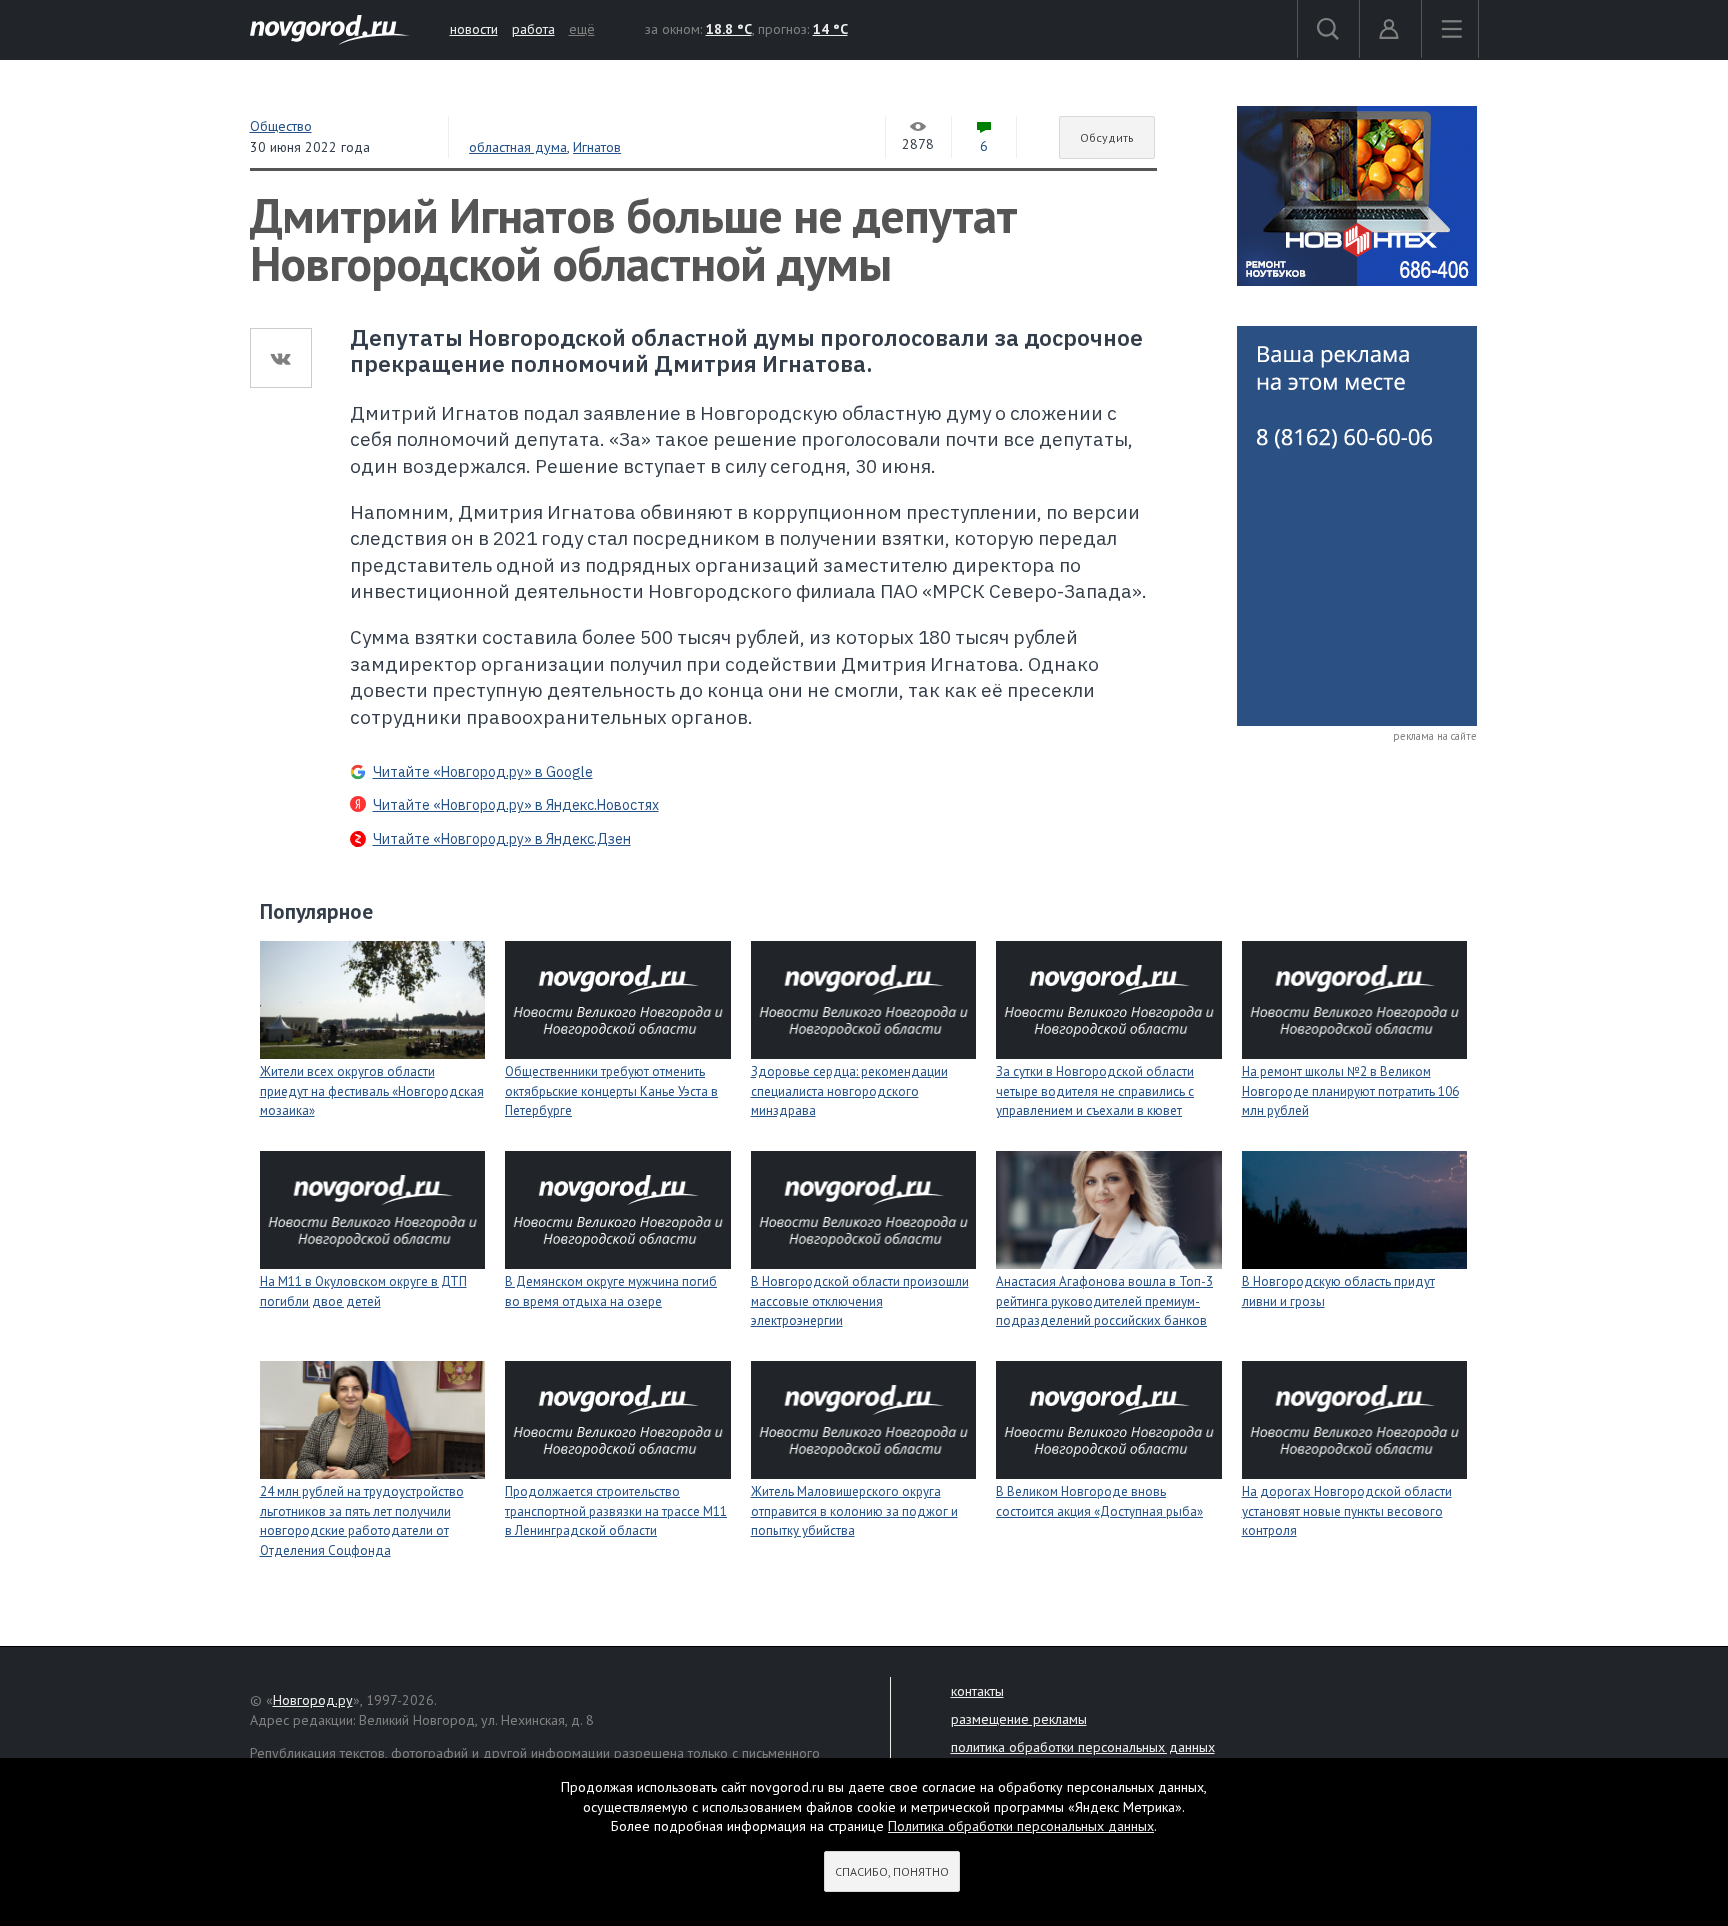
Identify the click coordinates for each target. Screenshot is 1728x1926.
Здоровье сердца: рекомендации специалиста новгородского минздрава (849, 1091)
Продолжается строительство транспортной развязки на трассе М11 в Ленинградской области (616, 1511)
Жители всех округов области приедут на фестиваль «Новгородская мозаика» (372, 1091)
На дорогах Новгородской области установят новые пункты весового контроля (1347, 1511)
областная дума (518, 147)
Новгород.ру (313, 1700)
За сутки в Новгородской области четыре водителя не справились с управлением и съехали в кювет (1095, 1091)
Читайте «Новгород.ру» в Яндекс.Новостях (516, 805)
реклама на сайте (1435, 736)
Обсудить (1107, 137)
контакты (977, 1691)
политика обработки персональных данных (1083, 1747)
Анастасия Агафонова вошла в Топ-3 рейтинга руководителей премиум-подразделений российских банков (1104, 1301)
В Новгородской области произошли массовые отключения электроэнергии (860, 1301)
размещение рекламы (1019, 1719)
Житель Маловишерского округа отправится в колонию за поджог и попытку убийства (854, 1511)
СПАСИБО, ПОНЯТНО (892, 1871)
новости (474, 29)
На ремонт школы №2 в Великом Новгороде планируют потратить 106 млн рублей (1350, 1091)
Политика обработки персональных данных (1021, 1826)
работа (533, 29)
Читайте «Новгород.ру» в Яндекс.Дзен (502, 839)
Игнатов (597, 147)
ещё (582, 29)
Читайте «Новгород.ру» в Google (483, 772)
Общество (281, 126)
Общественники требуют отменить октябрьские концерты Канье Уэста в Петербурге (611, 1091)
